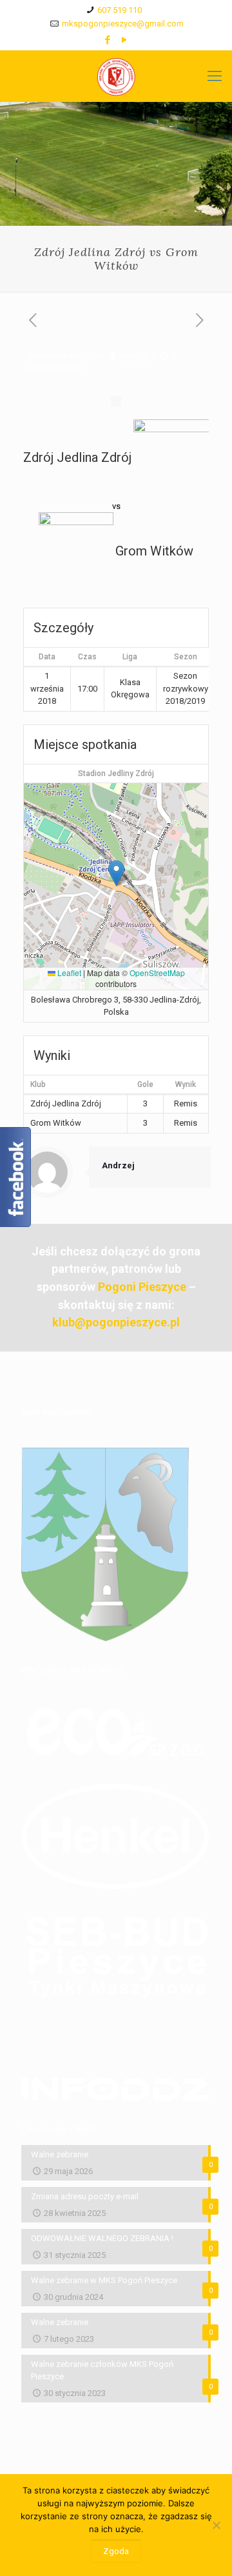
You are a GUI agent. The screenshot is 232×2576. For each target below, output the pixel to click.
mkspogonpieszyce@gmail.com (123, 24)
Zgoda (116, 2551)
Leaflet (68, 973)
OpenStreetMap (157, 973)
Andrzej (135, 356)
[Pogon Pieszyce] (116, 76)
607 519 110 (120, 10)
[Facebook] (108, 40)
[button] (116, 873)
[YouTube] (125, 40)
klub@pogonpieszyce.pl (116, 1322)
